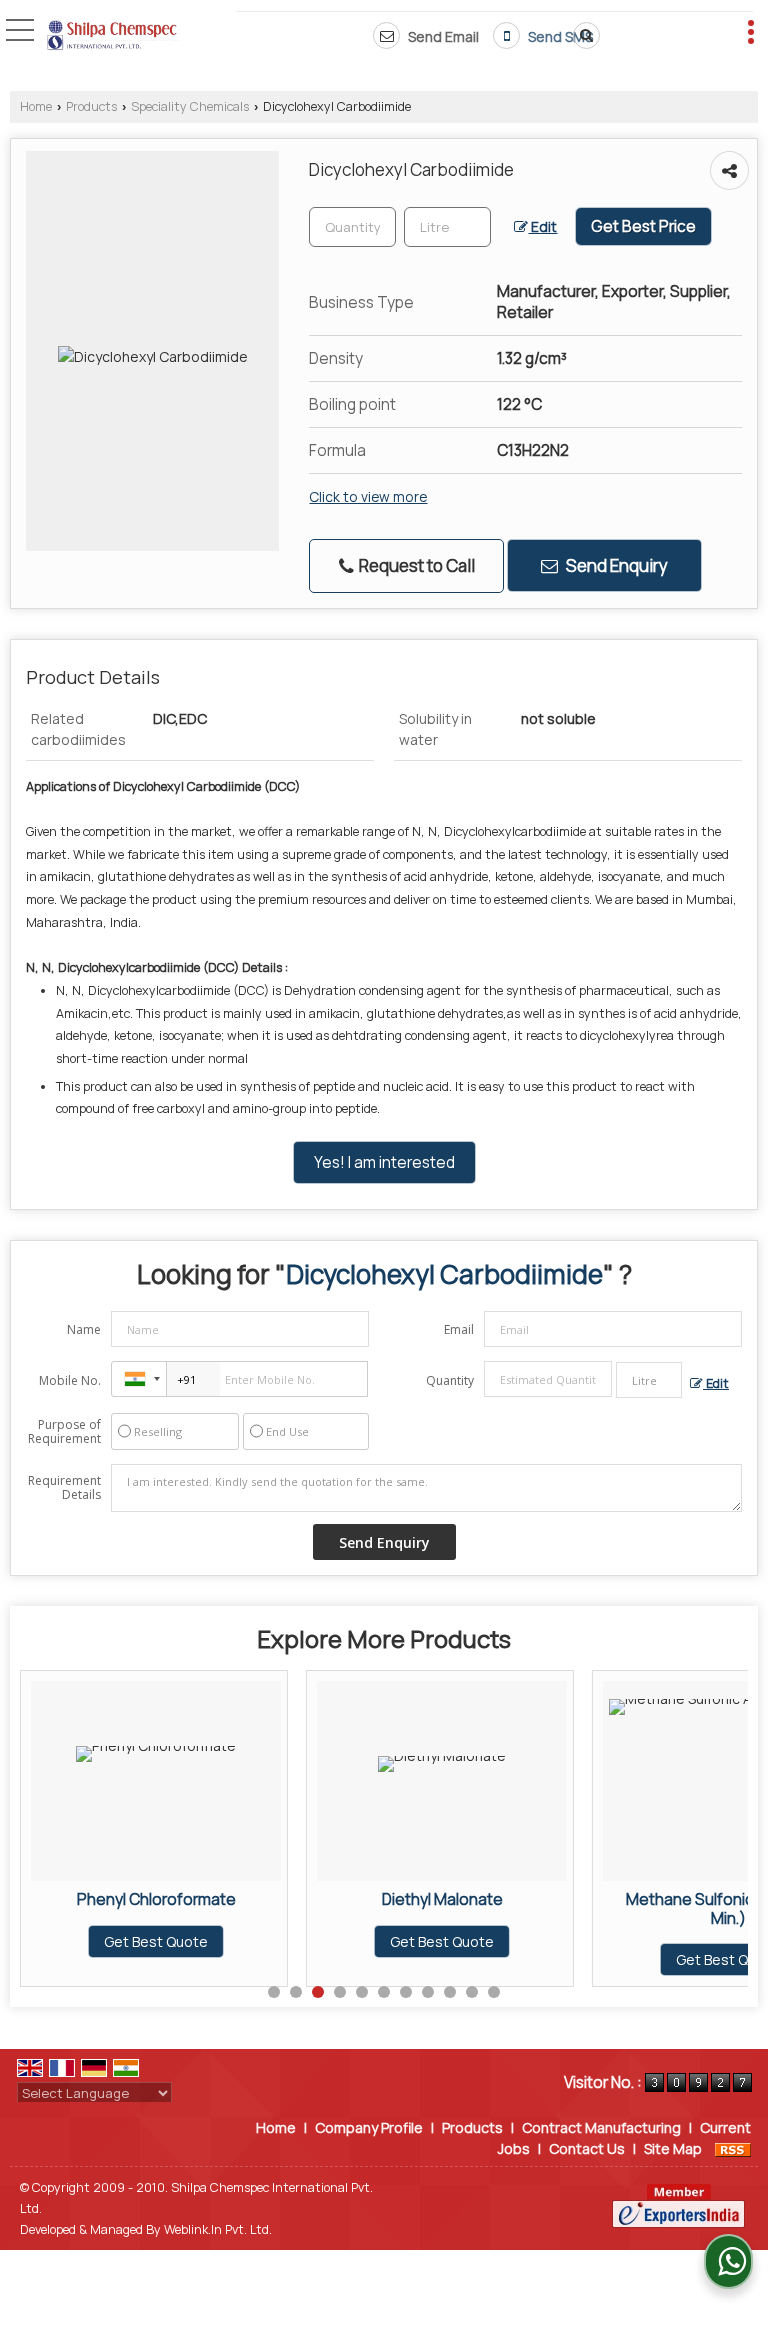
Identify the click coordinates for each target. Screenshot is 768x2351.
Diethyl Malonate (442, 1899)
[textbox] (447, 227)
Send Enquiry (615, 565)
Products (91, 106)
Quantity (450, 1380)
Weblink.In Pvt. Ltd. (218, 2229)
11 (494, 1992)
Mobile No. (70, 1380)
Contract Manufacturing (601, 2127)
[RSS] (733, 2148)
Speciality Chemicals (190, 106)
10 (472, 1992)
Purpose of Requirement (64, 1432)
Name (84, 1329)
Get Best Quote (156, 1941)
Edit (542, 226)
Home (36, 106)
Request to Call (415, 565)
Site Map (673, 2148)
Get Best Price (643, 226)
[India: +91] (139, 1379)
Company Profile (369, 2127)
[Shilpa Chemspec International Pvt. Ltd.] (113, 37)
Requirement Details (64, 1488)
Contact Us (587, 2148)
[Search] (583, 35)
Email (459, 1329)
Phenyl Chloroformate (156, 1899)
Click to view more (368, 496)
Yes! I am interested (384, 1162)
